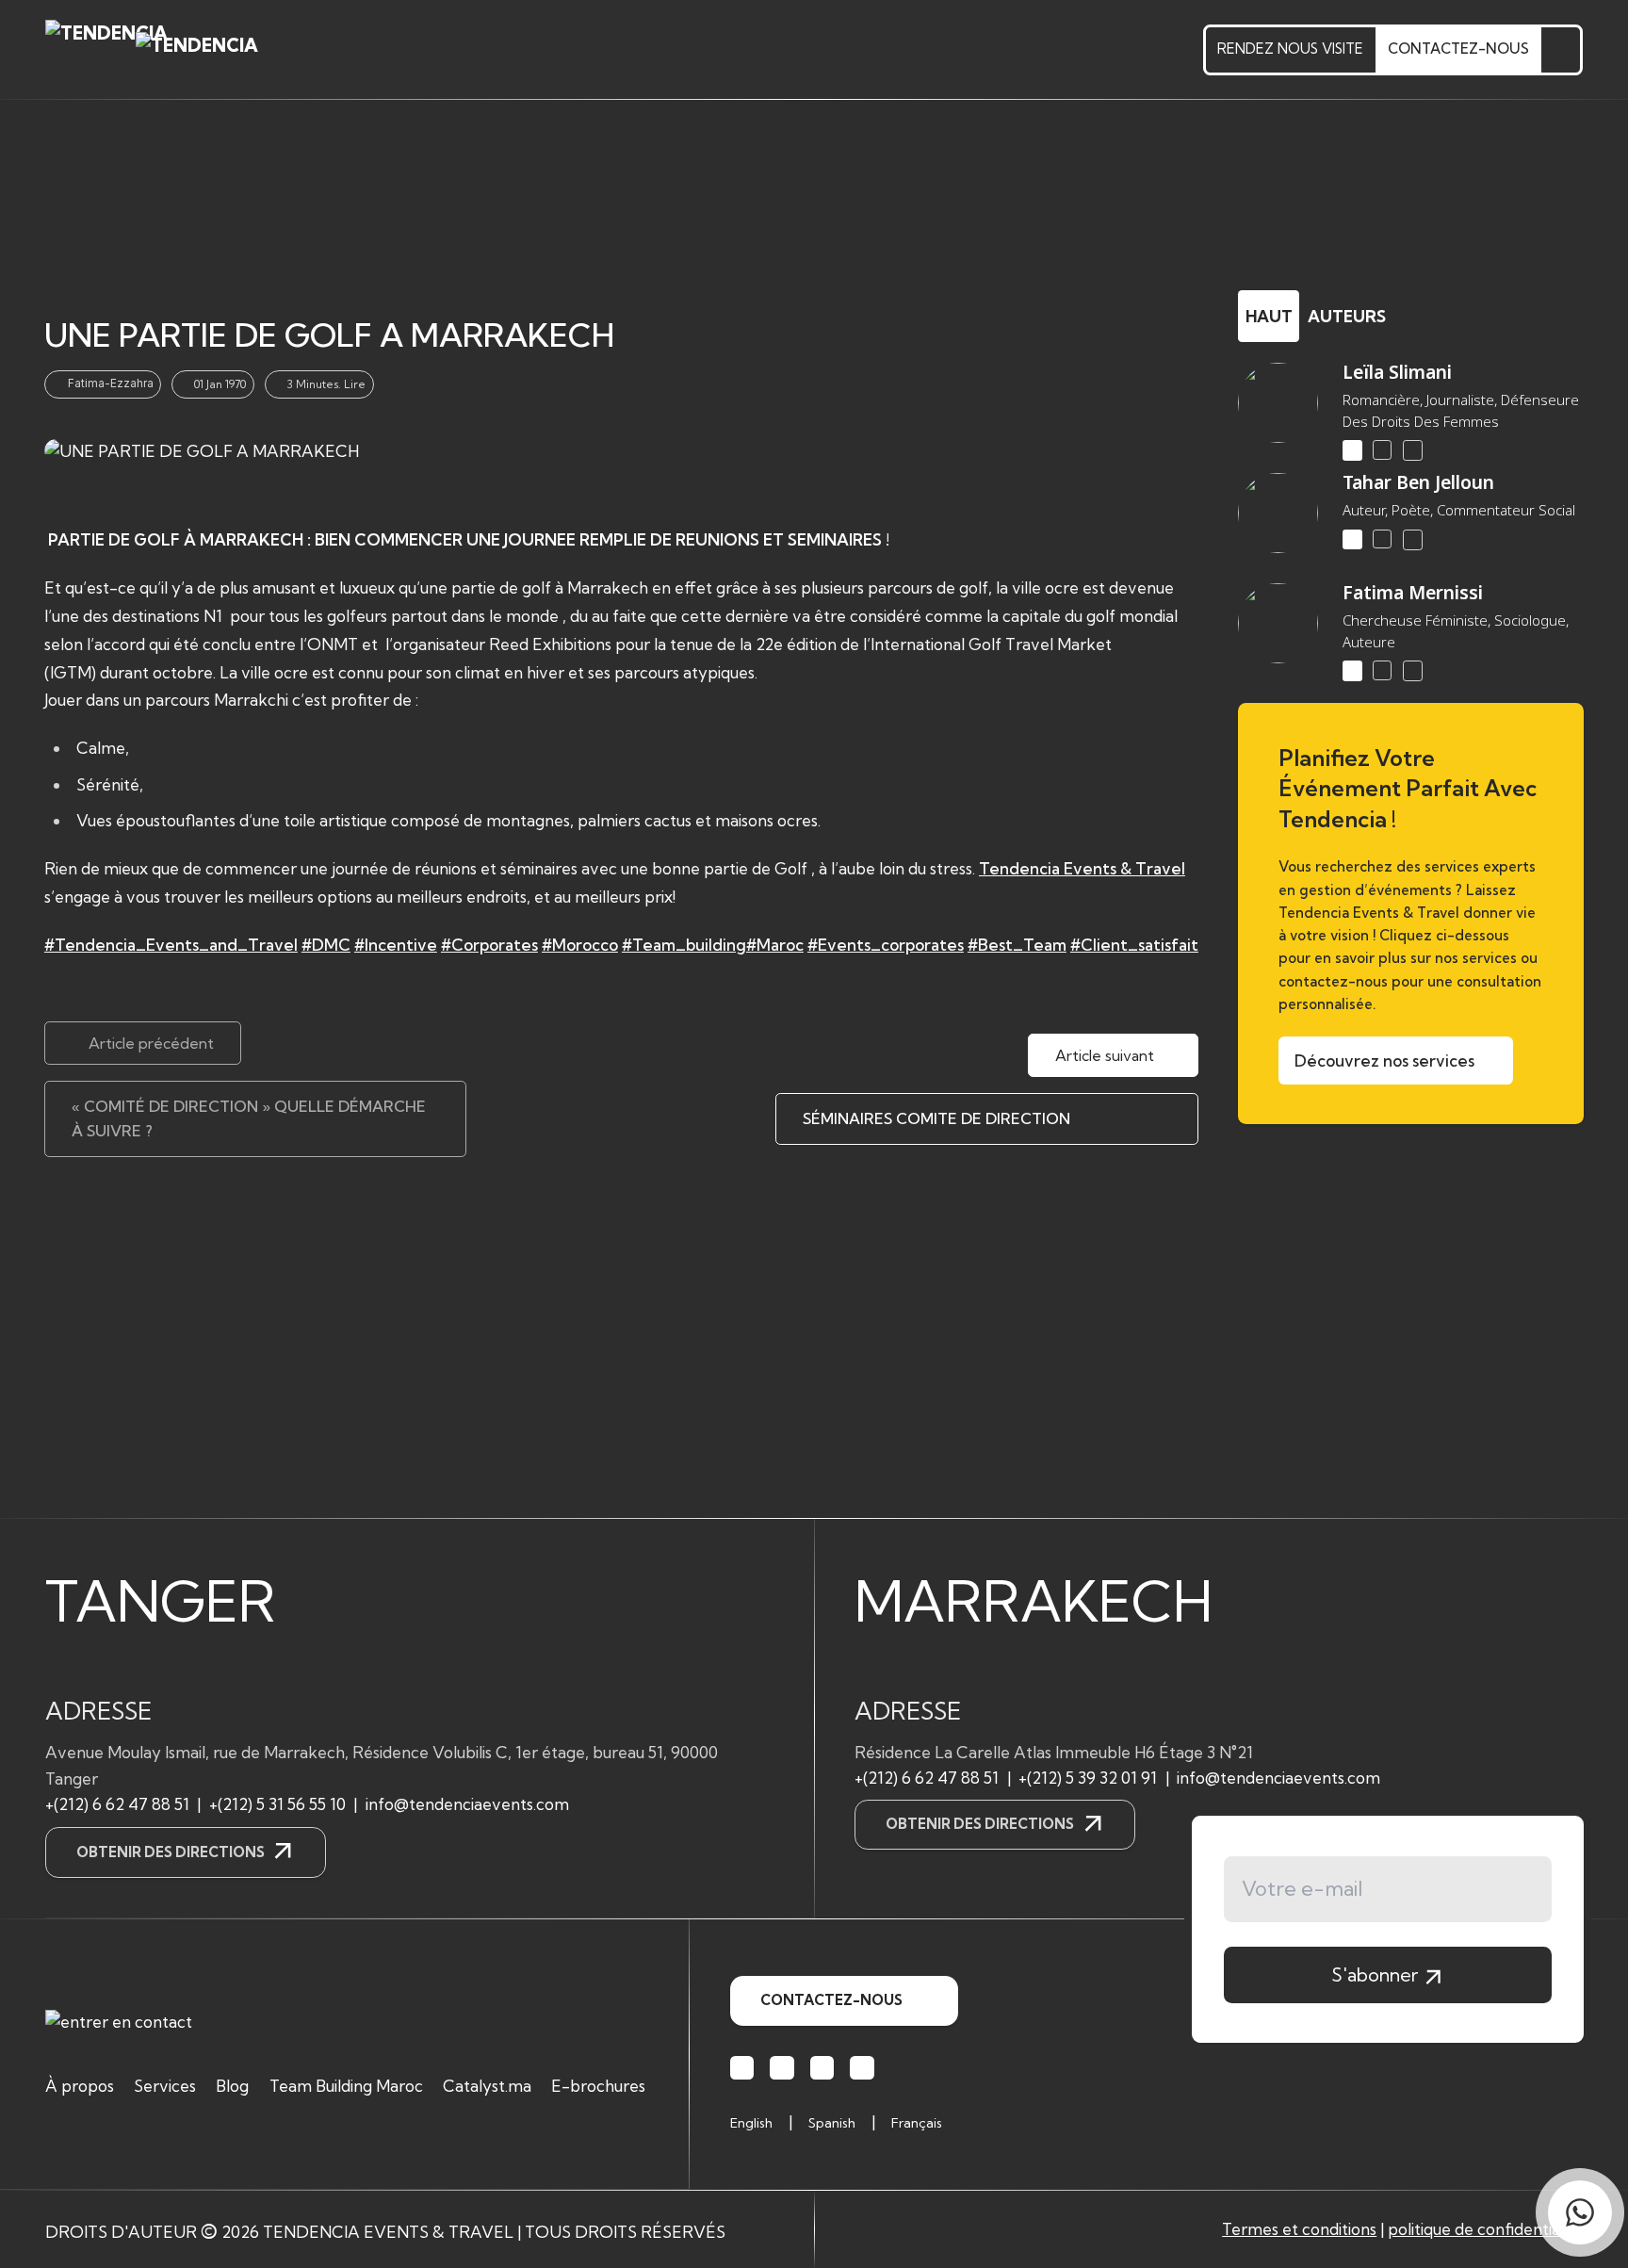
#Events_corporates (886, 945)
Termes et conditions (1299, 2229)
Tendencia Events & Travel (1082, 868)
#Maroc (775, 945)
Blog (232, 2086)
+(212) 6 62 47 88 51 (117, 1804)
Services (165, 2086)
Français (917, 2123)
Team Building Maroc (346, 2086)
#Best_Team (1017, 945)
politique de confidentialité (1485, 2229)
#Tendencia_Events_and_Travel (171, 945)
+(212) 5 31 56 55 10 (277, 1804)
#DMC (326, 945)
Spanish (832, 2123)
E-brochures (598, 2086)
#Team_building (684, 945)
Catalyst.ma (487, 2086)
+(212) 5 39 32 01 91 (1088, 1778)
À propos (80, 2086)
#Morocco (580, 945)
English (751, 2123)
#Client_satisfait (1134, 945)
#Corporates (489, 945)
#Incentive (396, 945)
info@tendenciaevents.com (467, 1804)
